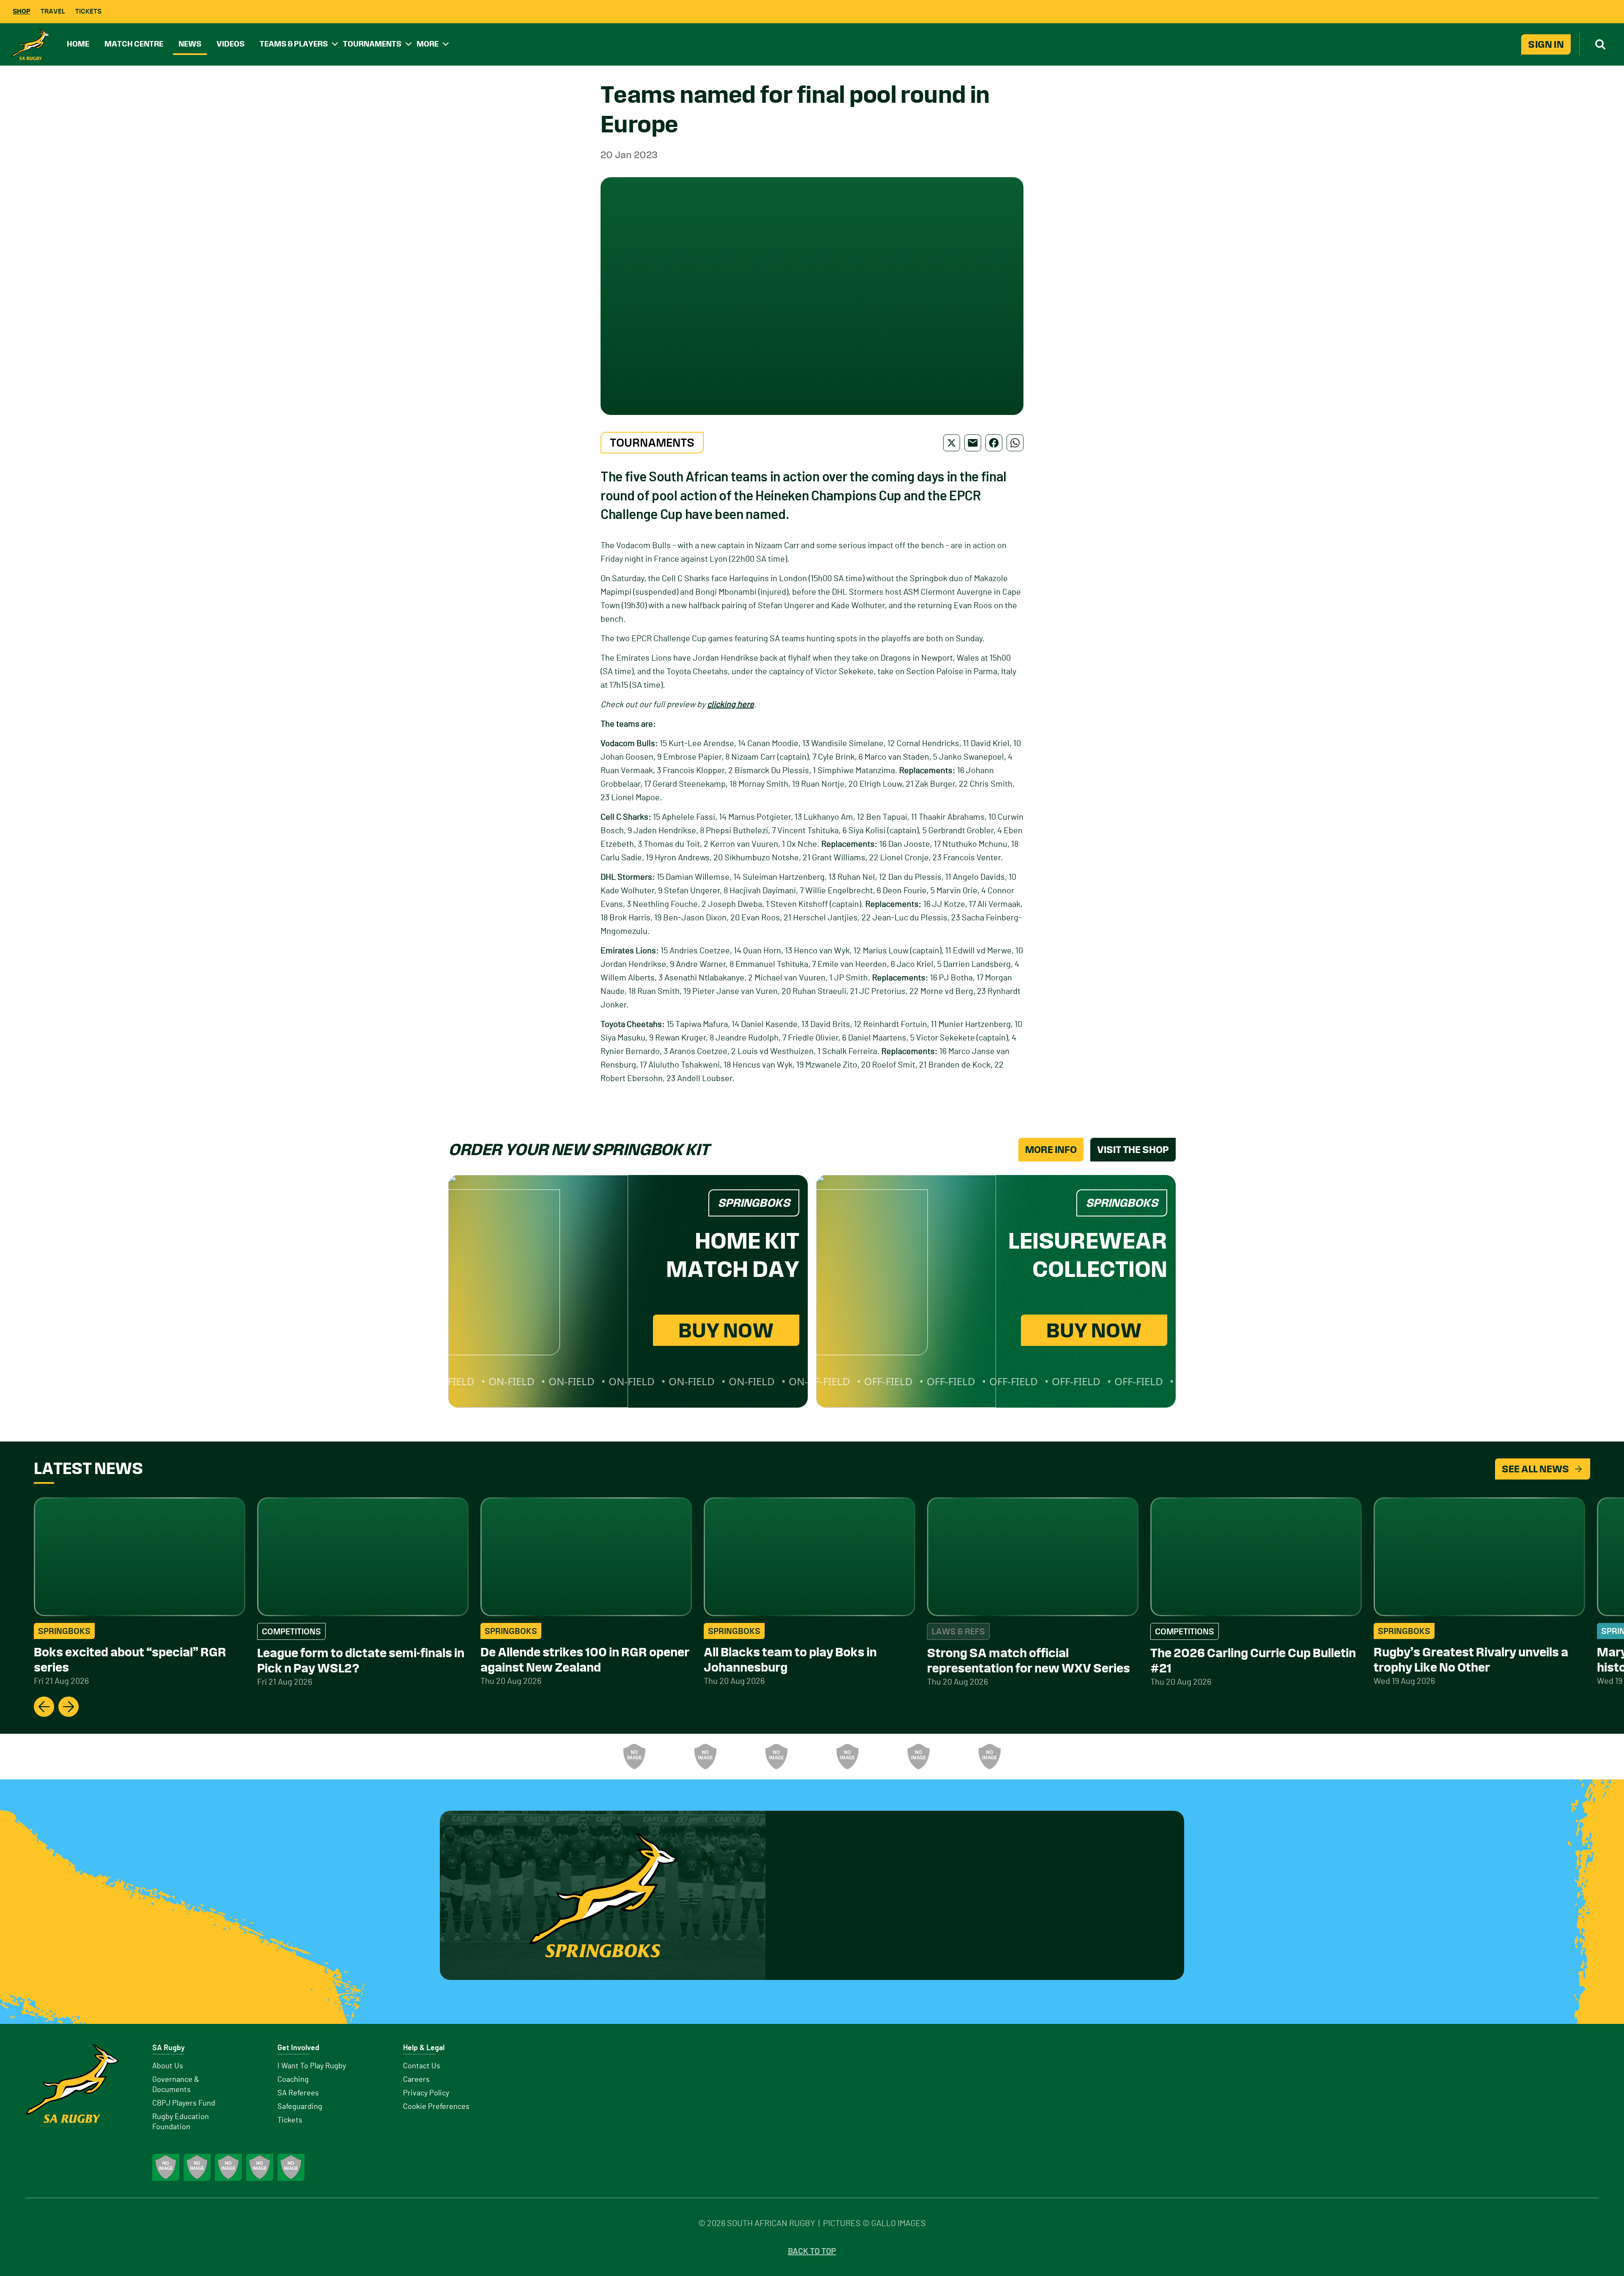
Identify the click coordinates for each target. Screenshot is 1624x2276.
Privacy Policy (426, 2093)
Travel (53, 11)
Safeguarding (300, 2107)
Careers (416, 2080)
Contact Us (422, 2066)
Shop (22, 11)
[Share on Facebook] (994, 443)
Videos (230, 44)
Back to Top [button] (812, 2251)
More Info (1051, 1150)
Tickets (88, 11)
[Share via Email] (973, 443)
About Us (168, 2066)
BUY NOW (726, 1330)
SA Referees (298, 2093)
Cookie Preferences (436, 2107)
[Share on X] (952, 443)
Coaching (293, 2080)
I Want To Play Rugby (312, 2066)
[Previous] (44, 1707)
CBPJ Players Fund (184, 2103)
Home (78, 44)
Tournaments (372, 44)
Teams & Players (294, 44)
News (190, 44)
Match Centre (134, 44)
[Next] (69, 1707)
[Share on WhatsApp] (1015, 443)
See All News (1535, 1469)
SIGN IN (1546, 44)
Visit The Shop (1133, 1150)
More (428, 44)
